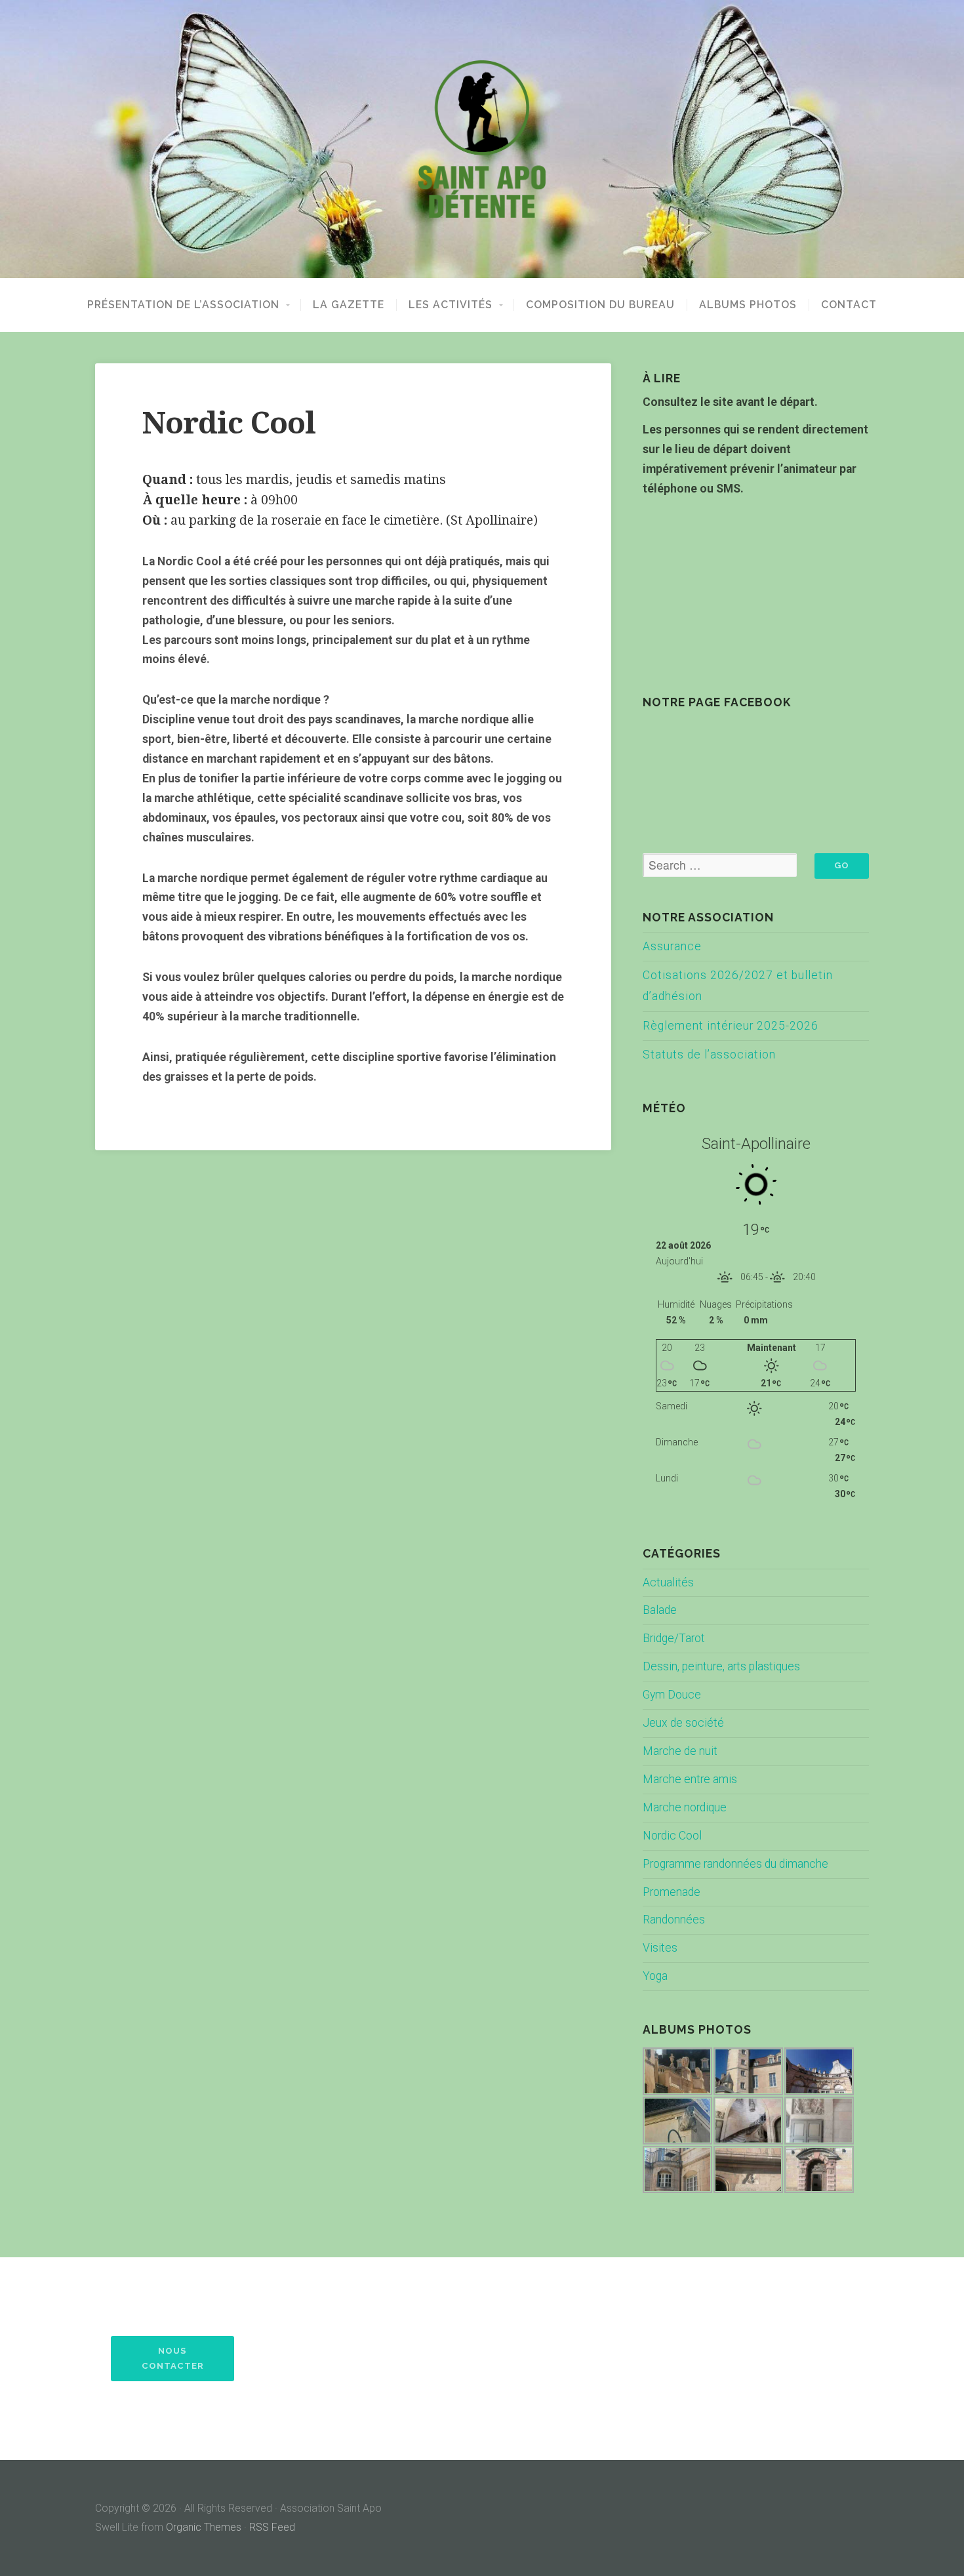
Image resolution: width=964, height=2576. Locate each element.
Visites (660, 1948)
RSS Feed (272, 2527)
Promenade (672, 1892)
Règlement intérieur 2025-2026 (731, 1026)
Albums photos (748, 305)
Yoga (655, 1976)
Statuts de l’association (709, 1055)
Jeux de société (683, 1723)
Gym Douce (672, 1695)
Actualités (668, 1582)
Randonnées (674, 1920)
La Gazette (349, 305)
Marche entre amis (690, 1779)
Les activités (451, 305)
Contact (849, 305)
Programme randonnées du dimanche (735, 1864)
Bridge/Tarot (674, 1638)
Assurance (672, 946)
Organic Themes (204, 2527)
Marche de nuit (680, 1751)
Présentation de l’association (183, 305)
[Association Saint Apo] (482, 139)
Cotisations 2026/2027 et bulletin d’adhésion (738, 986)
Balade (660, 1610)
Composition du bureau (600, 305)
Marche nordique (685, 1807)
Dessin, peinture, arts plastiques (721, 1666)
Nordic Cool (672, 1836)
